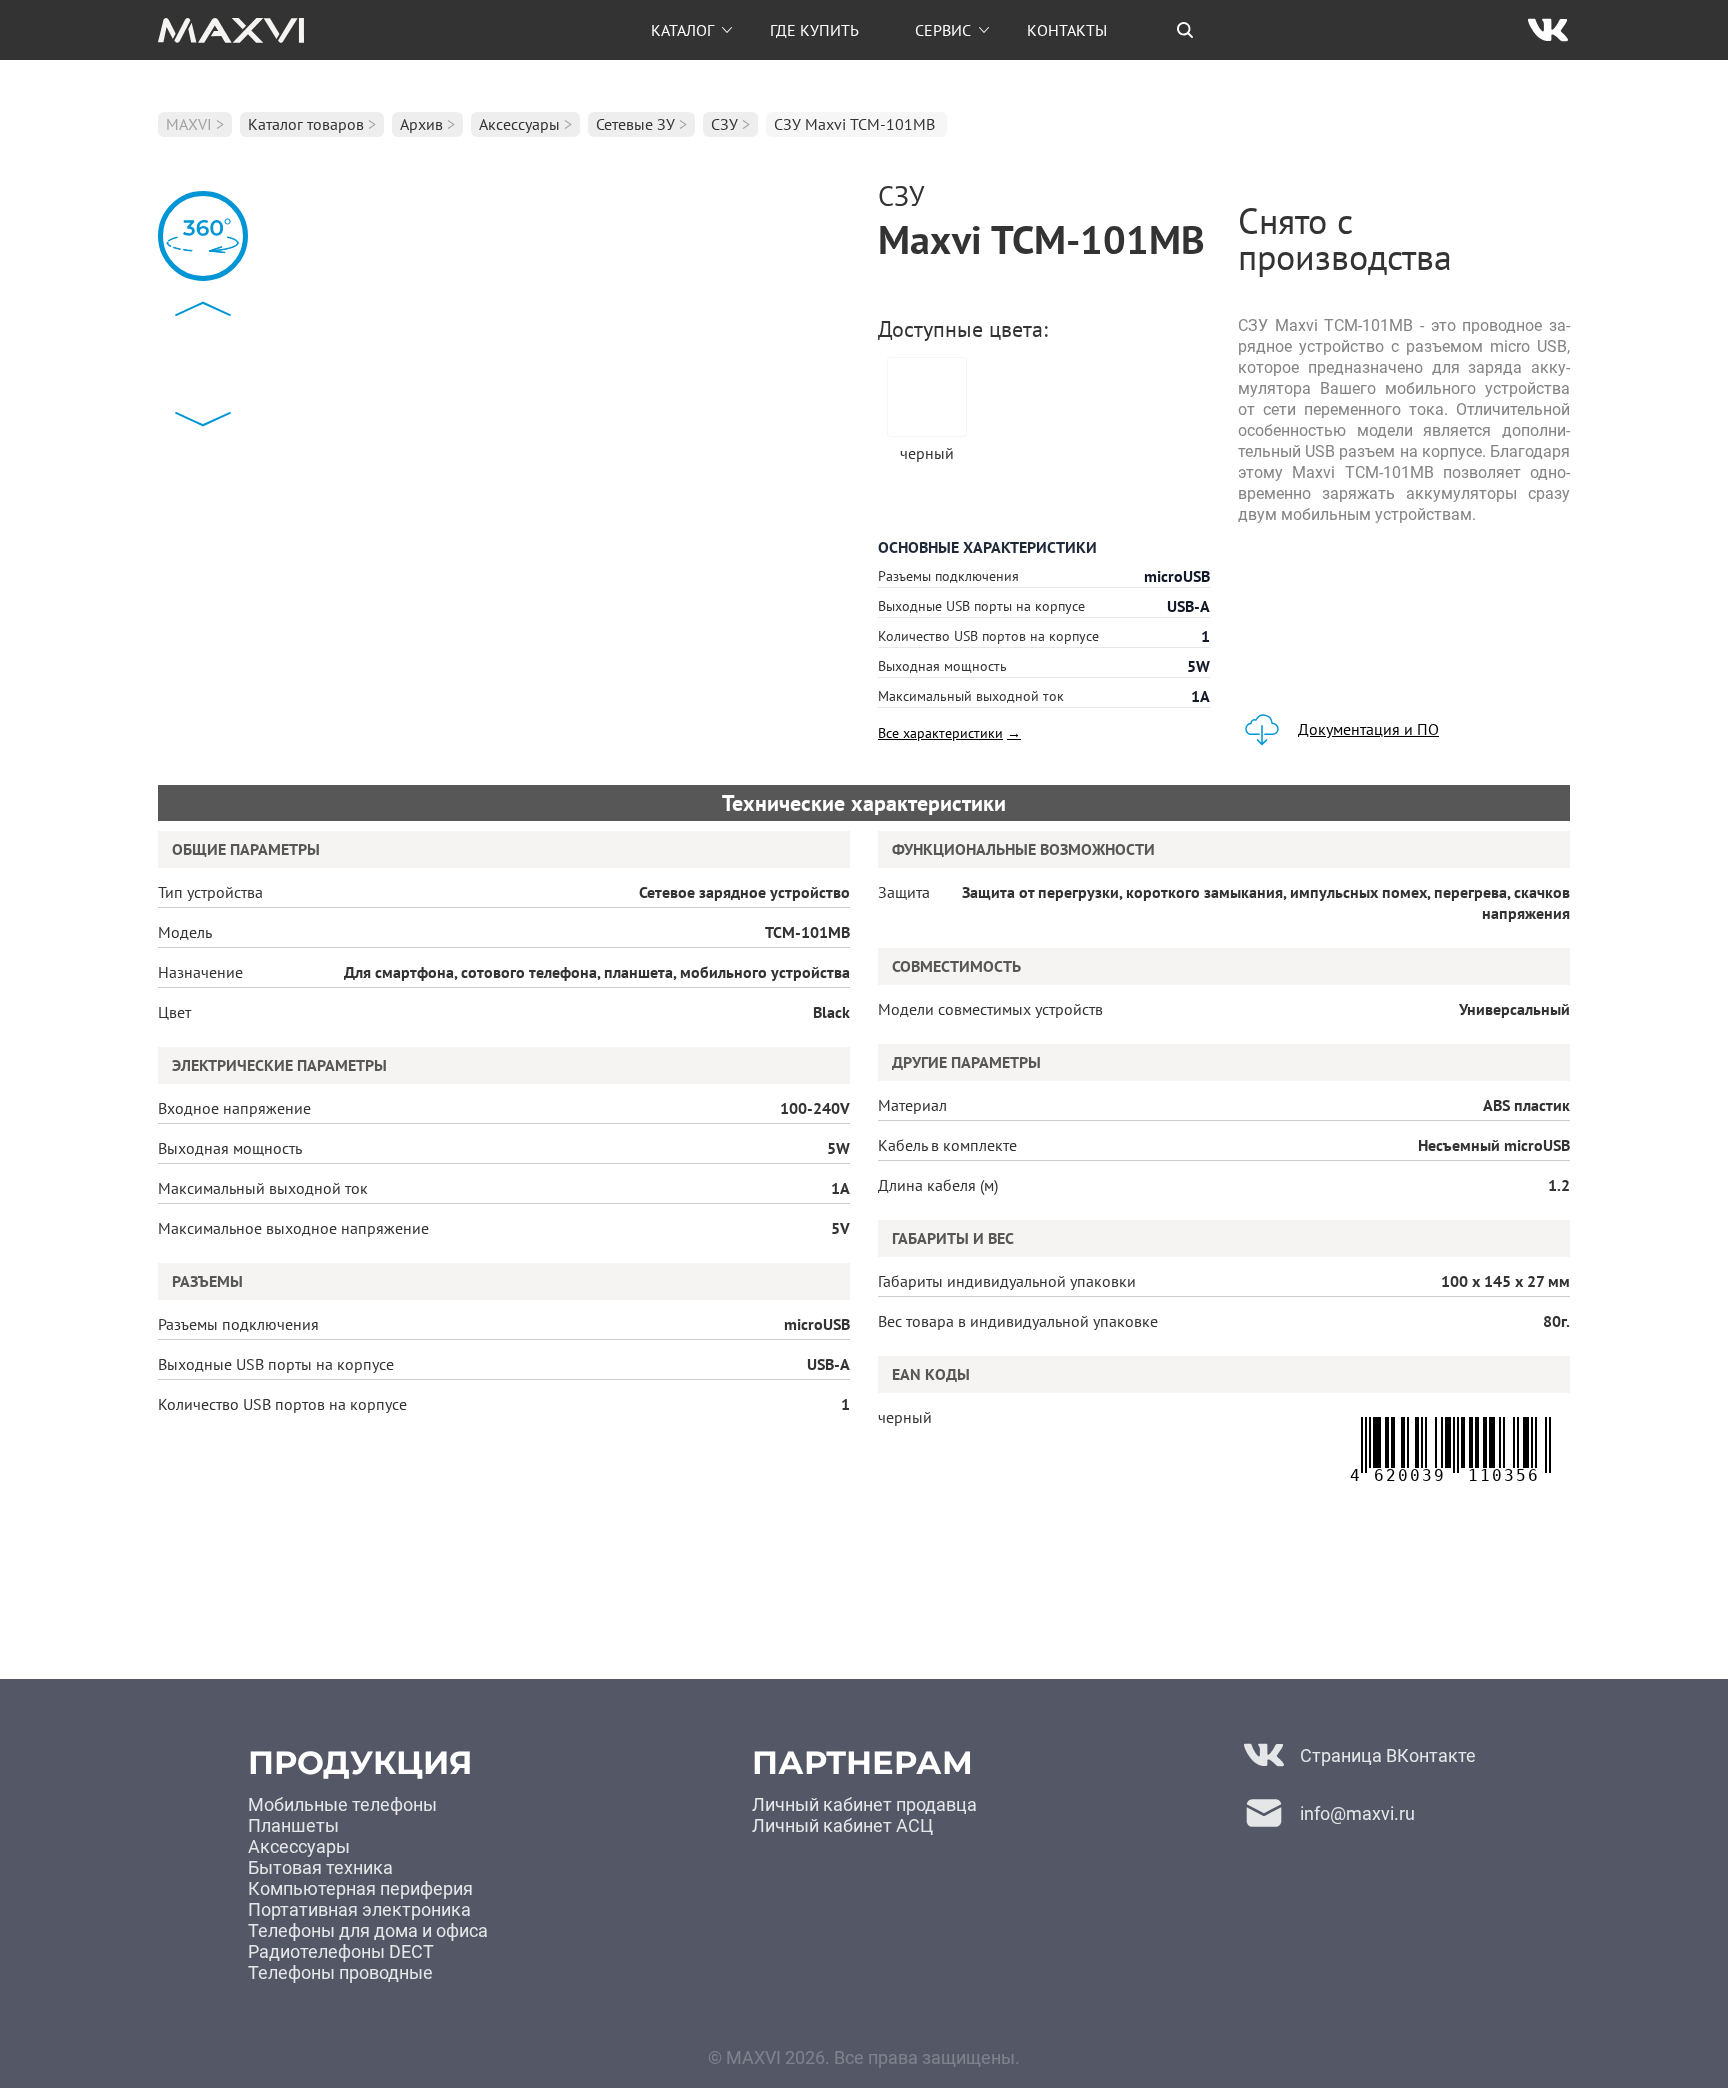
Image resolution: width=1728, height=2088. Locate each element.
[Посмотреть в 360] (203, 236)
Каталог (682, 30)
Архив (421, 124)
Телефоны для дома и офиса (368, 1930)
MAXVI (189, 124)
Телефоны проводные (340, 1972)
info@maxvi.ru (1357, 1813)
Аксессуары (519, 124)
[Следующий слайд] (203, 419)
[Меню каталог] (727, 30)
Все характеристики (949, 733)
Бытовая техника (320, 1867)
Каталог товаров (306, 124)
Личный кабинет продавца (864, 1804)
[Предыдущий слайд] (203, 309)
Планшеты (293, 1825)
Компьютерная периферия (360, 1888)
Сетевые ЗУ (635, 124)
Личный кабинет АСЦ (842, 1825)
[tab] (1185, 30)
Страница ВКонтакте (1388, 1755)
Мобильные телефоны (342, 1804)
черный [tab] (927, 452)
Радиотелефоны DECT (341, 1951)
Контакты (1067, 30)
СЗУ (724, 124)
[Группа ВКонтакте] (1548, 30)
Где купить (814, 30)
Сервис (943, 30)
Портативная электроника (359, 1909)
